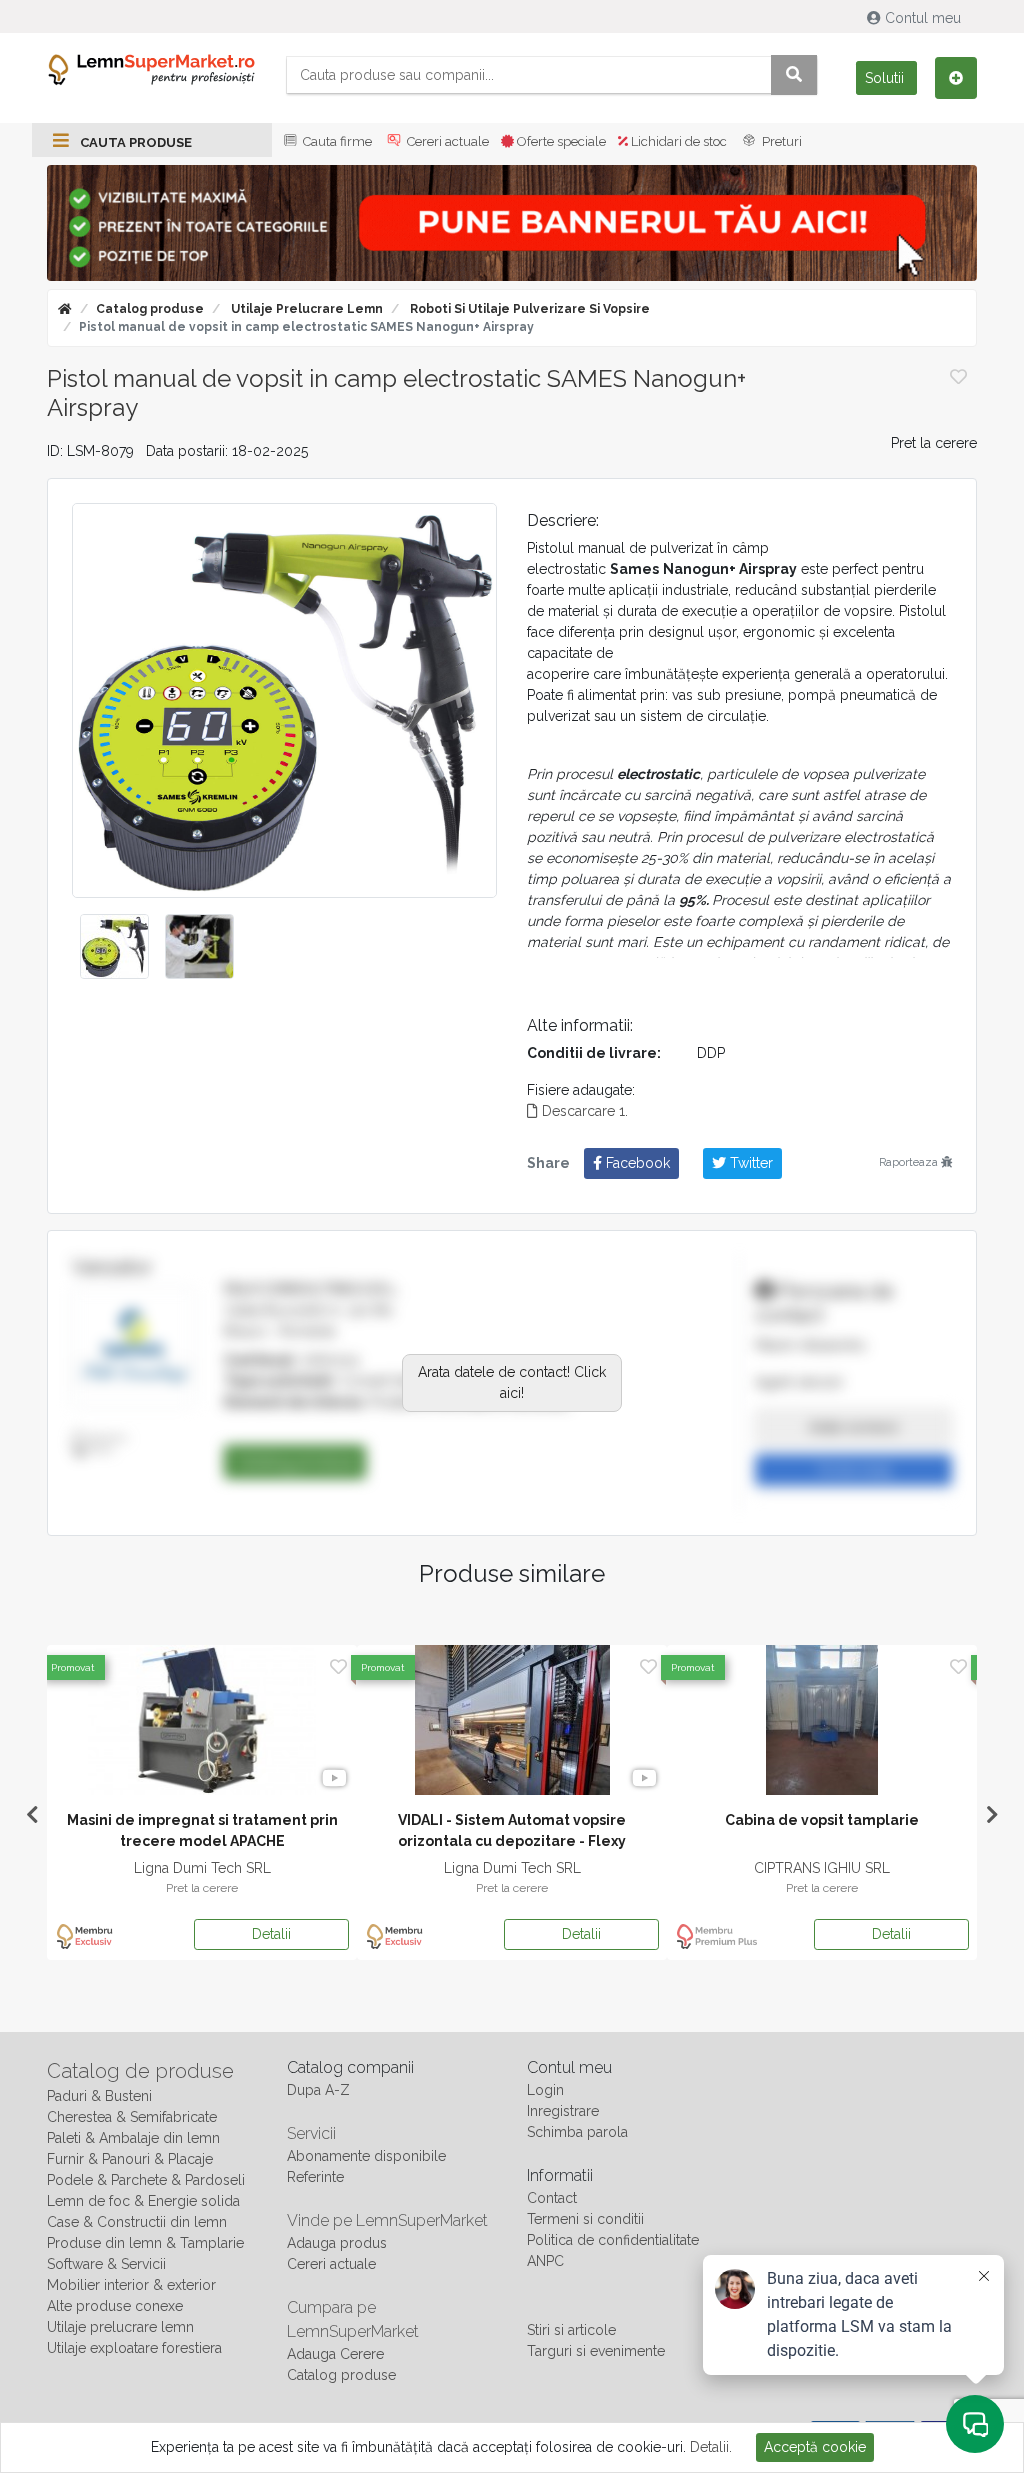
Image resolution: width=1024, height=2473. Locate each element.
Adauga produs (337, 2243)
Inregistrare (563, 2111)
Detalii (271, 1934)
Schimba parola (577, 2132)
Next (992, 1815)
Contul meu (923, 18)
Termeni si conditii (585, 2219)
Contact (552, 2198)
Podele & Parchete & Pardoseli (146, 2180)
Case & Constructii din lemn (137, 2222)
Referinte (315, 2177)
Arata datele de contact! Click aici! (512, 1382)
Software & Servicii (106, 2264)
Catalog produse (150, 309)
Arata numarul (853, 1427)
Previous (32, 1815)
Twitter (749, 1163)
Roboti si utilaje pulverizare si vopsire (528, 309)
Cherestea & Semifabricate (132, 2117)
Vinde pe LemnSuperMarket (387, 2220)
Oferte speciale (560, 141)
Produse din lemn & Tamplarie (145, 2243)
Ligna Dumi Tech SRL (202, 1868)
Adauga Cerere (335, 2354)
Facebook (636, 1163)
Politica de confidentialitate (613, 2240)
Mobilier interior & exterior (131, 2285)
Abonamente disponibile (366, 2156)
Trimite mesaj (854, 1470)
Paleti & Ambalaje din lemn (133, 2138)
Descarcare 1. (583, 1111)
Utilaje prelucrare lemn (305, 309)
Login (545, 2090)
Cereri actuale (446, 141)
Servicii (311, 2133)
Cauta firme (336, 141)
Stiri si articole (571, 2330)
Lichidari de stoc (677, 141)
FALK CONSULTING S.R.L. (312, 1289)
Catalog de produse (140, 2071)
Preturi (780, 141)
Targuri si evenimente (596, 2351)
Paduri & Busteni (99, 2096)
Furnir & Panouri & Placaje (130, 2159)
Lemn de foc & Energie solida (143, 2201)
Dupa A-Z (318, 2090)
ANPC (545, 2261)
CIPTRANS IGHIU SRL (822, 1868)
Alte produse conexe (115, 2306)
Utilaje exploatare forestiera (134, 2348)
